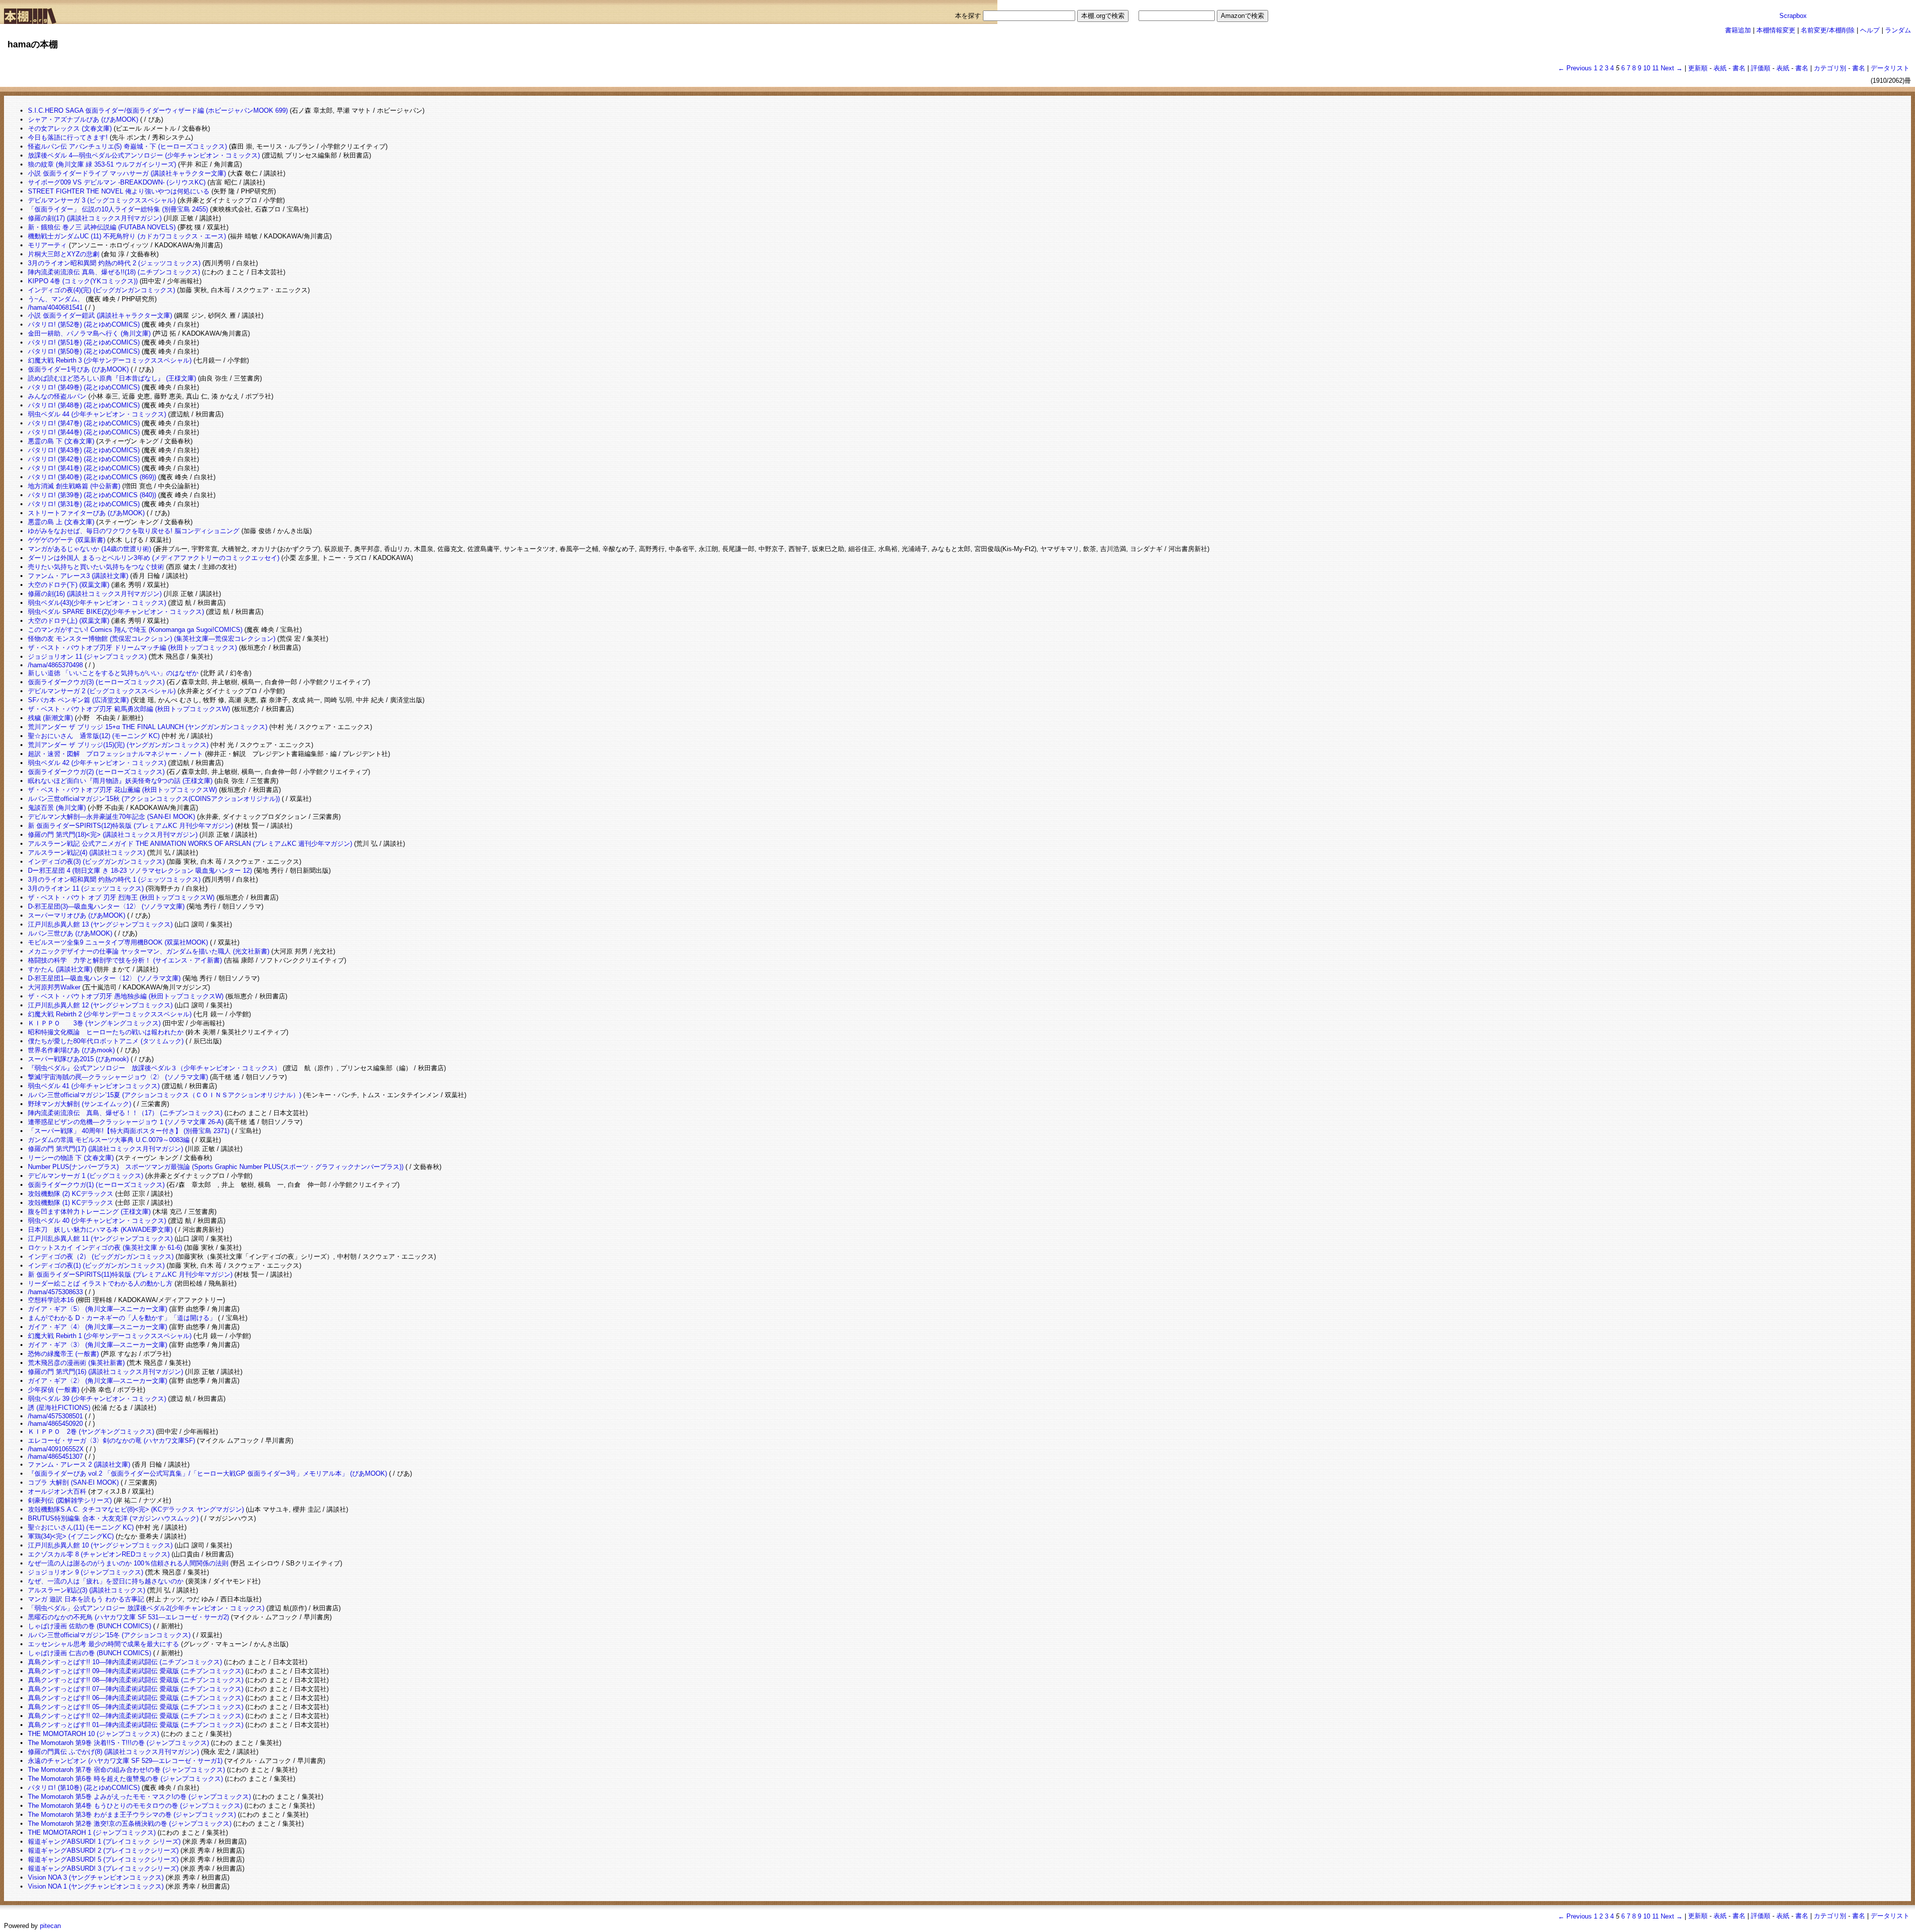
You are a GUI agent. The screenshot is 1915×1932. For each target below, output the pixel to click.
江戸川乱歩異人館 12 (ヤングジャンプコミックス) (100, 1005)
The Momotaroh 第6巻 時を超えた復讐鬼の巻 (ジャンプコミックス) (125, 1779)
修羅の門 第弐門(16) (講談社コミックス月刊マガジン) (105, 1372)
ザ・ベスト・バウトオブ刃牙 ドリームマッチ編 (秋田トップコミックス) (132, 648)
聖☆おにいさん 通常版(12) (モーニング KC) (94, 736)
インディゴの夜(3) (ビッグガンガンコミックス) (96, 862)
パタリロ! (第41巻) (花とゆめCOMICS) (84, 468)
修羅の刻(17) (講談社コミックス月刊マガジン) (95, 218)
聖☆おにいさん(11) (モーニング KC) (81, 1527)
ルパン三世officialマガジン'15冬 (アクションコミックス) (109, 1635)
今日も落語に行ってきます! (68, 137)
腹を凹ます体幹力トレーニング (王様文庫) (89, 1212)
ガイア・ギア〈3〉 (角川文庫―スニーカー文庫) (97, 1345)
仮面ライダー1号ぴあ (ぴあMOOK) (78, 369)
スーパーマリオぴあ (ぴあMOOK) (77, 915)
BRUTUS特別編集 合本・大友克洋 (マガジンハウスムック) (113, 1518)
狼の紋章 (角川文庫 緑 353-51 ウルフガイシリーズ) (102, 164)
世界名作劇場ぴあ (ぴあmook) (71, 1050)
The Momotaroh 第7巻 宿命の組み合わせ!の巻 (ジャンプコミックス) (126, 1770)
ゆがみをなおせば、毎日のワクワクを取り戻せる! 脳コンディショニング (134, 531)
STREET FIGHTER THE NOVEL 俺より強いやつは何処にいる (119, 191)
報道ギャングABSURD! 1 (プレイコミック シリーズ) (104, 1841)
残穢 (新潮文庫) (50, 718)
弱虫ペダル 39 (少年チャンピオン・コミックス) (97, 1399)
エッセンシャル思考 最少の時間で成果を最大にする (103, 1644)
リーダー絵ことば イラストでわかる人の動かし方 (100, 1283)
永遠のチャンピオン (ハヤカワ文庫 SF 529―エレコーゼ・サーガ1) (125, 1761)
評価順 (1761, 68)
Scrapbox (1793, 16)
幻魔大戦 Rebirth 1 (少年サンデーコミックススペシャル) (110, 1336)
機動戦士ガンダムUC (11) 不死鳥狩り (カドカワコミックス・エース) (127, 236)
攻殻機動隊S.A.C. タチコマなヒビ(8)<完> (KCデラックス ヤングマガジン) (136, 1509)
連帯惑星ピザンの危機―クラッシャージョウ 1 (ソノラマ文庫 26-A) (126, 1122)
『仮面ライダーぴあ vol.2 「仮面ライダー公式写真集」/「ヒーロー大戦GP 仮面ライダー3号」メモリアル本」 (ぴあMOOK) (207, 1473)
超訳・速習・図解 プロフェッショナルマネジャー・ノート (115, 754)
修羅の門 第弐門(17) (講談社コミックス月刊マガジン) (105, 1149)
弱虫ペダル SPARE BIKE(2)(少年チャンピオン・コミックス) (116, 612)
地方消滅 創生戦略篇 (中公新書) (74, 486)
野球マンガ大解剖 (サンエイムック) (80, 1104)
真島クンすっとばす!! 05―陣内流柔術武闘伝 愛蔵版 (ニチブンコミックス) (136, 1707)
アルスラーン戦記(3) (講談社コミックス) (87, 1590)
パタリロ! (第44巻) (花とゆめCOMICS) (84, 432)
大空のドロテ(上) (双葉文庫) (69, 621)
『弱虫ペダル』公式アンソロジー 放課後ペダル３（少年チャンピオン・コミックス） (154, 1068)
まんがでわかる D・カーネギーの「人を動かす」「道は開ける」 (122, 1318)
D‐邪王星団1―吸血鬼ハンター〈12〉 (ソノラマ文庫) (104, 978)
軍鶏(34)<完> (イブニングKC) (71, 1536)
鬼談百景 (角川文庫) (57, 808)
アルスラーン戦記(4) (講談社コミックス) (87, 853)
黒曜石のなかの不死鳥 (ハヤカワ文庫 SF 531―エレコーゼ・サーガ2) (128, 1617)
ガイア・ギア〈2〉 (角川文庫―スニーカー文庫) (97, 1381)
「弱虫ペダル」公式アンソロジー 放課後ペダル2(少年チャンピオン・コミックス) (146, 1608)
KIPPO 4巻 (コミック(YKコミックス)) (83, 281)
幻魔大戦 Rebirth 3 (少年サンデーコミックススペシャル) (110, 360)
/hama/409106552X (56, 1449)
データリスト (1890, 68)
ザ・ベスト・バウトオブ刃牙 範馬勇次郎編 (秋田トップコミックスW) (129, 709)
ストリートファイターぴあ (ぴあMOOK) (86, 513)
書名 (1739, 68)
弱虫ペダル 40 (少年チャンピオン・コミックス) (97, 1221)
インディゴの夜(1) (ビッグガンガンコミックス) (96, 1265)
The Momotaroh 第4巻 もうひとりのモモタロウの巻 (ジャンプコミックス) (135, 1806)
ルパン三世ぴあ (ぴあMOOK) (70, 933)
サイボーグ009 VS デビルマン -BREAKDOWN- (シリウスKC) (117, 182)
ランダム (1898, 30)
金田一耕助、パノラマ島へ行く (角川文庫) (89, 333)
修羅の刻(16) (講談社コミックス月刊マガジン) (95, 594)
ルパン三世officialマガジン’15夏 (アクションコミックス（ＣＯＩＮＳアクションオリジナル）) (165, 1095)
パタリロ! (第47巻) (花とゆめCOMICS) (84, 423)
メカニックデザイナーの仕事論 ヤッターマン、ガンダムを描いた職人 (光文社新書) (149, 951)
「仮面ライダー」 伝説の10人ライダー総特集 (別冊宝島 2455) (118, 209)
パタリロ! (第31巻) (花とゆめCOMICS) (84, 504)
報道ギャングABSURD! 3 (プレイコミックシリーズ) (103, 1868)
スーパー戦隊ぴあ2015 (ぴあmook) (78, 1059)
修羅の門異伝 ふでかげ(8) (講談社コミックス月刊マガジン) (113, 1752)
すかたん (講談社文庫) (60, 969)
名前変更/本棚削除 (1828, 30)
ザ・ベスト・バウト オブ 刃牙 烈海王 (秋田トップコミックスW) (121, 897)
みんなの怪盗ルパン (57, 396)
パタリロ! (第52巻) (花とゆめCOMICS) (84, 324)
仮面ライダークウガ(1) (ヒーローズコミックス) (96, 1185)
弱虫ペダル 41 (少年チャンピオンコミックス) (94, 1086)
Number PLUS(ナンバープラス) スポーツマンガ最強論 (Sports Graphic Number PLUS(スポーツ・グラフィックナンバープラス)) (216, 1167)
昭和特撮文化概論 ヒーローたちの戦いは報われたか (106, 1032)
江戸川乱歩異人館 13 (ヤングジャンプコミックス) (100, 924)
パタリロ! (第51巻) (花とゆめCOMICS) (84, 342)
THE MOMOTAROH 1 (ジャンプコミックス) (92, 1833)
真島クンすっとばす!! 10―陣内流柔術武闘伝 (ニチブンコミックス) (125, 1662)
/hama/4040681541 (55, 307)
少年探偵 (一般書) (54, 1390)
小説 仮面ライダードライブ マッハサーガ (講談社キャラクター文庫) (127, 173)
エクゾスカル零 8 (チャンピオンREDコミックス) (99, 1554)
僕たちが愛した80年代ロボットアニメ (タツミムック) (106, 1041)
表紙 (1720, 68)
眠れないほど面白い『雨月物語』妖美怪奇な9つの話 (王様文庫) (120, 781)
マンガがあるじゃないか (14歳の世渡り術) (90, 549)
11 (1655, 68)
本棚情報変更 (1776, 30)
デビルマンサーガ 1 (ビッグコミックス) (86, 1176)
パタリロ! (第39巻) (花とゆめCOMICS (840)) (92, 495)
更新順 (1698, 68)
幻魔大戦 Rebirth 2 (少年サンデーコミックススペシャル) (110, 1014)
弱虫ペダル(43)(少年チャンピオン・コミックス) (97, 603)
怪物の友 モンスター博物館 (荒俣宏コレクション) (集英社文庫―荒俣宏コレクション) (152, 639)
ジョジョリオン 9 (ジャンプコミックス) (86, 1572)
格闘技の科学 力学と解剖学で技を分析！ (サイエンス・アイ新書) (125, 960)
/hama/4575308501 (55, 1416)
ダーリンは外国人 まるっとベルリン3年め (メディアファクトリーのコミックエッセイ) (154, 558)
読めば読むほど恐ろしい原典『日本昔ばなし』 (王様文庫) (112, 378)
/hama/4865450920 (55, 1424)
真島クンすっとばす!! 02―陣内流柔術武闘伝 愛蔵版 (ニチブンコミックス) (136, 1716)
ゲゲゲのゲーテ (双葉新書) (67, 540)
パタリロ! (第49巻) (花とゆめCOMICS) (84, 387)
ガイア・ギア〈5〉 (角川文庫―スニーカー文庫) (97, 1309)
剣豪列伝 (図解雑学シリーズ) (70, 1500)
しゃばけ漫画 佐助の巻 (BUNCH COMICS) (90, 1626)
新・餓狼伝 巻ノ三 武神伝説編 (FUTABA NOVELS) (102, 227)
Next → (1672, 68)
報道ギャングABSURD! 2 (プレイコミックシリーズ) (103, 1850)
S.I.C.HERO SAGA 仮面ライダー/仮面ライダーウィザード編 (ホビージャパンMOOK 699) (158, 110)
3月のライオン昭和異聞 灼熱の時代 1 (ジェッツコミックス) (114, 879)
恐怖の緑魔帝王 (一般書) (63, 1354)
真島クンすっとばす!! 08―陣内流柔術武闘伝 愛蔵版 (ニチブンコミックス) (136, 1680)
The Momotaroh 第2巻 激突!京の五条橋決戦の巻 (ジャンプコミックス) (130, 1824)
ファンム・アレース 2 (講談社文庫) (79, 1464)
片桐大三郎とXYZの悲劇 (64, 254)
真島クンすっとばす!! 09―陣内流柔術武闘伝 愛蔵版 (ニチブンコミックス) (136, 1671)
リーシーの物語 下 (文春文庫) (71, 1158)
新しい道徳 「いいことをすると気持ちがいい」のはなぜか (113, 673)
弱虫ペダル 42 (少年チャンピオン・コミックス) (97, 763)
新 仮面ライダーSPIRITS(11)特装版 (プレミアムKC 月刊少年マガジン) (130, 1274)
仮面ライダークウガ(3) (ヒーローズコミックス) (96, 682)
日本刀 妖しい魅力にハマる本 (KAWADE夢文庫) (100, 1230)
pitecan (50, 1926)
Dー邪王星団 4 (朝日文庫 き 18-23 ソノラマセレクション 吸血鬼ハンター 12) (140, 870)
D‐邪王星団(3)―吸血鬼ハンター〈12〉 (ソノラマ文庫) (106, 906)
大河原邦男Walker (54, 987)
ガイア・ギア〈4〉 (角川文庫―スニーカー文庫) (97, 1327)
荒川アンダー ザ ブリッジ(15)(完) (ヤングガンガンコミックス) (118, 745)
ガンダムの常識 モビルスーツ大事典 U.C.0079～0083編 (109, 1140)
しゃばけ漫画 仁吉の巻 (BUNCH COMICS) (90, 1653)
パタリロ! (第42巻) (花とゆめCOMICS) (84, 459)
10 (1647, 68)
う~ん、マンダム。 (56, 299)
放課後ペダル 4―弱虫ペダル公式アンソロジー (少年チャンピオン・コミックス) (144, 155)
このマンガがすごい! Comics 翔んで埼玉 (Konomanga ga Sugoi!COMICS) (135, 630)
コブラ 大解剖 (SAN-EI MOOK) (73, 1482)
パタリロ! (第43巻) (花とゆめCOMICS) (84, 450)
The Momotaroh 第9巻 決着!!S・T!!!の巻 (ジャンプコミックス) (118, 1743)
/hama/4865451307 (55, 1456)
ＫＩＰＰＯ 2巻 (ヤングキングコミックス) (91, 1432)
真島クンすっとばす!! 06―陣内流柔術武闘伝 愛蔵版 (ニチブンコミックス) (136, 1698)
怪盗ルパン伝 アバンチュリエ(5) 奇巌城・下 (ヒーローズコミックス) (127, 146)
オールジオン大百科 (57, 1491)
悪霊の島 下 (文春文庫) (61, 441)
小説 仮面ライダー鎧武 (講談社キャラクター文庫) (100, 315)
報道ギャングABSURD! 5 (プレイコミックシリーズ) (103, 1859)
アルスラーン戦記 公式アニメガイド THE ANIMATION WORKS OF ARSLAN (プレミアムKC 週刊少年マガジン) (190, 844)
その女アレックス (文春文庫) (70, 128)
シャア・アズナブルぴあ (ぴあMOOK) (83, 119)
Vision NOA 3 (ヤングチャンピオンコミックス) (96, 1877)
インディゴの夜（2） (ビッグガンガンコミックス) (101, 1256)
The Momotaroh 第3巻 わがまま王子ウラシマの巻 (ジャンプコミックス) (132, 1815)
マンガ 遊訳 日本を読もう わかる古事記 (86, 1599)
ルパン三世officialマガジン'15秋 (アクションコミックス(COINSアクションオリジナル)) (154, 799)
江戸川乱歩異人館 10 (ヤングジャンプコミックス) (100, 1545)
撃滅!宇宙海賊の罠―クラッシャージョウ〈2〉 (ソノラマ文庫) (118, 1077)
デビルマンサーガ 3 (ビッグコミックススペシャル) (102, 200)
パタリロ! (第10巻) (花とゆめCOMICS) (84, 1788)
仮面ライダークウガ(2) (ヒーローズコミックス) (96, 772)
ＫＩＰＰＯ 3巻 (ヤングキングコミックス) (94, 1023)
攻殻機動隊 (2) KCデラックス (71, 1194)
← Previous (1575, 68)
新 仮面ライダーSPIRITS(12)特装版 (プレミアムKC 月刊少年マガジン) (130, 826)
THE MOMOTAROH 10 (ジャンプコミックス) (94, 1734)
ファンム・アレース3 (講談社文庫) (78, 576)
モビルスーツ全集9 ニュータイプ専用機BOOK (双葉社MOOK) (118, 942)
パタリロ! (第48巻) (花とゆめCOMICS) (84, 405)
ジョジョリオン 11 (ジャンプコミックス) (87, 657)
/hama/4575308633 (55, 1292)
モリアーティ (47, 245)
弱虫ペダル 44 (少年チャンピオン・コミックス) (97, 414)
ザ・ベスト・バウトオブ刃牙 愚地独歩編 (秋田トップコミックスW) (126, 996)
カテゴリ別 (1830, 68)
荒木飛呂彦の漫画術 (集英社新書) (76, 1363)
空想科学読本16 (51, 1300)
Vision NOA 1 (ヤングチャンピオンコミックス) (96, 1886)
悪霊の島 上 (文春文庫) (61, 522)
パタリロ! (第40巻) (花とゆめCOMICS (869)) (92, 477)
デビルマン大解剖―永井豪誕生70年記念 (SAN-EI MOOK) (111, 817)
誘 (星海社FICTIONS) (59, 1408)
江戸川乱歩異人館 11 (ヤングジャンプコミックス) (100, 1239)
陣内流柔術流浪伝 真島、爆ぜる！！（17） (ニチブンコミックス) (125, 1113)
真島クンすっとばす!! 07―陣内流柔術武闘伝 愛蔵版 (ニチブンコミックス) (136, 1689)
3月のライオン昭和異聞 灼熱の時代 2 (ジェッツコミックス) (114, 263)
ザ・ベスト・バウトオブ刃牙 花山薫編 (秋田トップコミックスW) (122, 790)
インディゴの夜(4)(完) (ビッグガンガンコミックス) (101, 290)
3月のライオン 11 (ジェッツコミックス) (86, 888)
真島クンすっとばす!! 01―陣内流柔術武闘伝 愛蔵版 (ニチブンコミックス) (136, 1725)
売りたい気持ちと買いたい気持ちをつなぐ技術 (96, 567)
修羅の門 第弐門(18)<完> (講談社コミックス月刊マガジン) (113, 835)
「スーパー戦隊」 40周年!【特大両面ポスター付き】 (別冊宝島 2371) (129, 1131)
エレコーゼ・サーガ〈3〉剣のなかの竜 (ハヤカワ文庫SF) (111, 1441)
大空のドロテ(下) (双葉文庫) (69, 585)
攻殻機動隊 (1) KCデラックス (71, 1203)
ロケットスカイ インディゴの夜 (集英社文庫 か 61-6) (105, 1248)
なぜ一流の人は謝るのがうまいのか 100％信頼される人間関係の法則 (128, 1563)
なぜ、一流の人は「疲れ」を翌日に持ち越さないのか (106, 1581)
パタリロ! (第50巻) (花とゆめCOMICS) (84, 351)
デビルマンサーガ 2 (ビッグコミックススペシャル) (102, 691)
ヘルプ (1870, 30)
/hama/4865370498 (55, 665)
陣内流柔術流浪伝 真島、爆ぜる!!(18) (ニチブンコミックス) (114, 272)
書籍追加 (1738, 30)
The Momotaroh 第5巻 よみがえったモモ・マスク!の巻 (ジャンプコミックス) (139, 1797)
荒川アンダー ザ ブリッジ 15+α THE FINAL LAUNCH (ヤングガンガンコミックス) (148, 727)
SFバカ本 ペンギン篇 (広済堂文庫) (78, 700)
